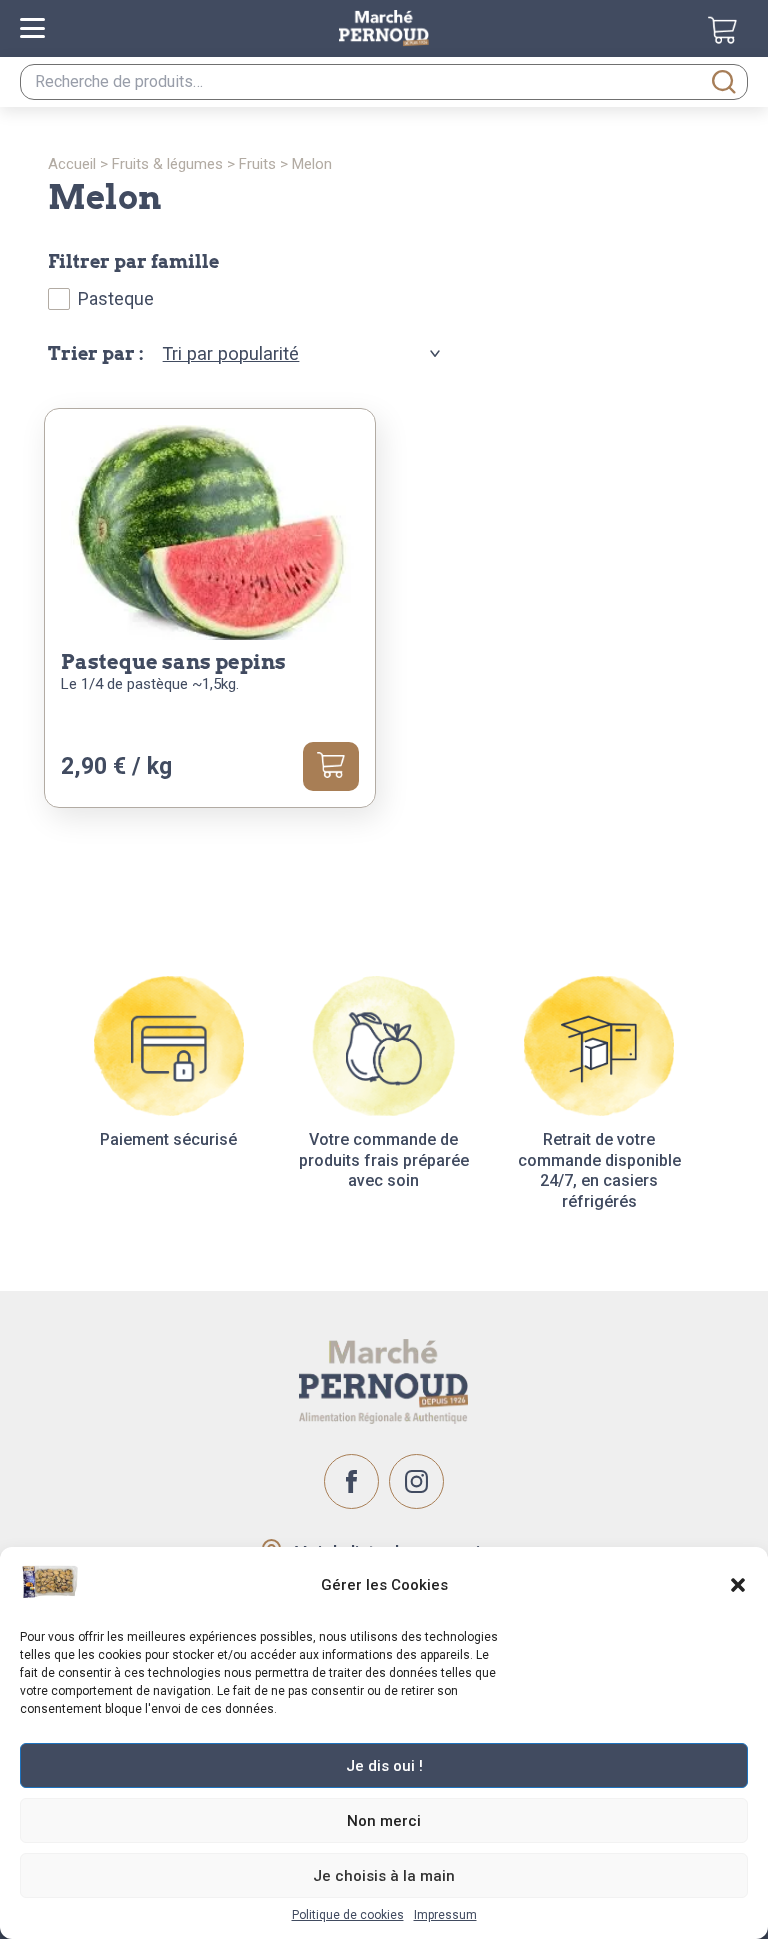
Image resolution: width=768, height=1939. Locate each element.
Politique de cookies (348, 1915)
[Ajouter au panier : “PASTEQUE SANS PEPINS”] (331, 766)
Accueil (72, 164)
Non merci (384, 1821)
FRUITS (257, 164)
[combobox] (384, 82)
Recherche (724, 82)
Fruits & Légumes (167, 164)
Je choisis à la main (384, 1876)
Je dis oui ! (384, 1766)
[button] (738, 1585)
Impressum (445, 1915)
